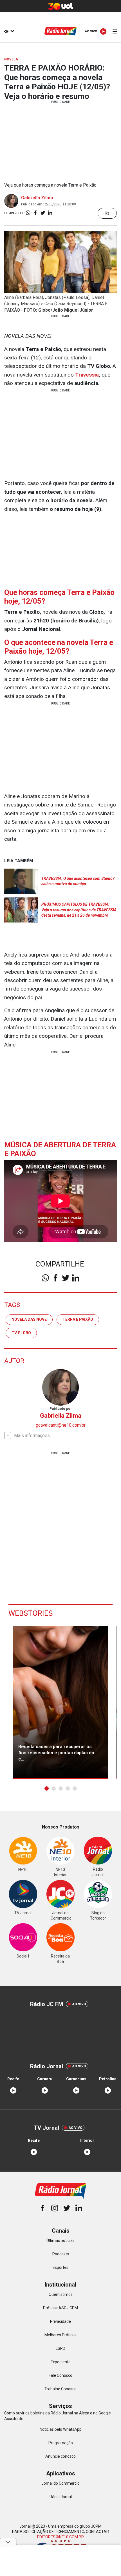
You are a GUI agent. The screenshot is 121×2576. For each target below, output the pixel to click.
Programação (61, 2443)
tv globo (21, 1333)
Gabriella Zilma (37, 198)
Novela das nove (29, 1319)
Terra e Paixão (78, 1319)
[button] (47, 1788)
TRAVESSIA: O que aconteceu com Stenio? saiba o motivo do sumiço (78, 881)
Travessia (87, 375)
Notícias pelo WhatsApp (61, 2429)
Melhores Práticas (60, 2335)
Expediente (61, 2362)
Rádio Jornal (61, 2497)
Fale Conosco (60, 2375)
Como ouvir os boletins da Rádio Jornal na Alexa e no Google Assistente (58, 2416)
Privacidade (60, 2321)
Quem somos (61, 2294)
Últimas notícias (60, 2240)
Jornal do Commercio (60, 2483)
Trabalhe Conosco (60, 2389)
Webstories (31, 1613)
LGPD (60, 2348)
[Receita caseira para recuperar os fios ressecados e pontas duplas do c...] (60, 1703)
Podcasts (61, 2254)
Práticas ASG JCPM (60, 2308)
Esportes (60, 2267)
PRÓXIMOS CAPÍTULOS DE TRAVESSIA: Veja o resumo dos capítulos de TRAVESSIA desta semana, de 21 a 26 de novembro (79, 910)
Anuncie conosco (60, 2456)
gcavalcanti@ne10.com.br (61, 1425)
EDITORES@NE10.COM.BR (60, 2537)
